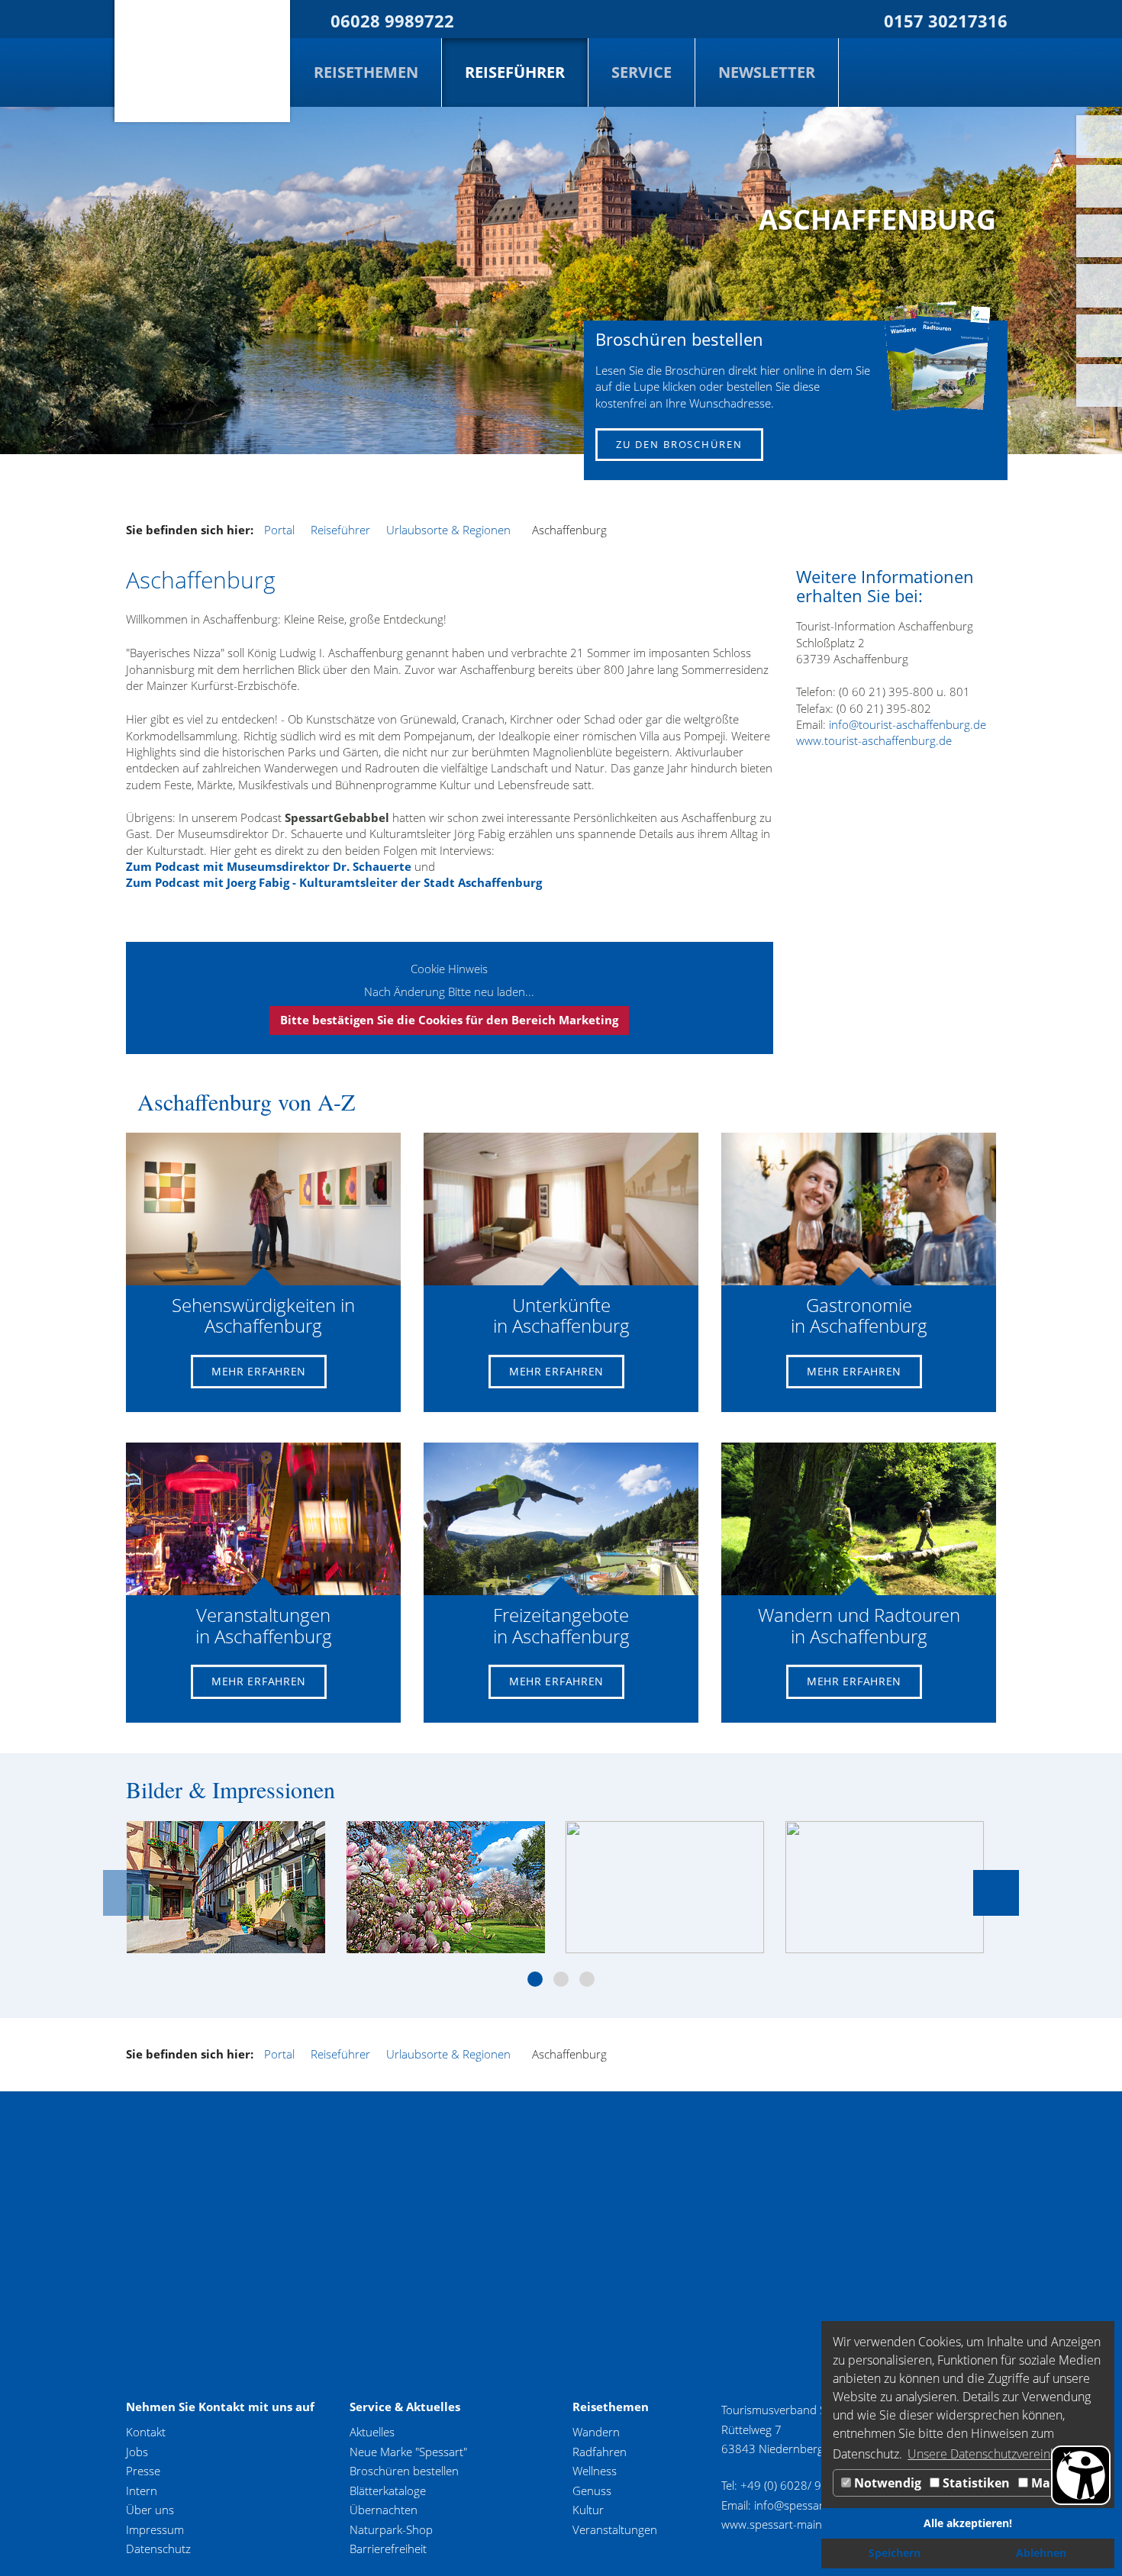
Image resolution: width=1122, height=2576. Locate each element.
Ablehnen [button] (1041, 2553)
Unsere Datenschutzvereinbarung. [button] (999, 2454)
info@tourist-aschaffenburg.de (908, 724)
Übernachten (384, 2510)
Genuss (592, 2491)
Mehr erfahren (259, 1371)
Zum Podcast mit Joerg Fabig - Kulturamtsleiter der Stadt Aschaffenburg (334, 882)
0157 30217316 (946, 21)
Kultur (588, 2510)
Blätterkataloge (388, 2491)
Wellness (595, 2471)
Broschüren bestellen (404, 2471)
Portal (279, 530)
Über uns (150, 2510)
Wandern (596, 2432)
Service (642, 72)
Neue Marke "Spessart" (408, 2452)
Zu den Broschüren (679, 444)
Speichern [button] (895, 2553)
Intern (142, 2491)
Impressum (155, 2529)
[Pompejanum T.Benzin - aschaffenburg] (665, 1887)
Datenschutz (158, 2549)
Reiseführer (515, 72)
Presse (143, 2471)
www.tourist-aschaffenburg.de (874, 740)
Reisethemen (366, 72)
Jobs (137, 2452)
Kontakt (146, 2432)
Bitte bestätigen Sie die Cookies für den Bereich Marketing (449, 1020)
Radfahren (600, 2452)
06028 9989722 (392, 21)
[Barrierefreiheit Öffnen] (1081, 2475)
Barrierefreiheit (388, 2549)
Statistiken (975, 2483)
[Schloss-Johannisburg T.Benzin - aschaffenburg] (885, 1887)
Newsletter (767, 72)
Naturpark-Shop (391, 2529)
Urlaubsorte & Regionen (448, 530)
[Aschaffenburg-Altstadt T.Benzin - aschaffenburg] (226, 1887)
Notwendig (886, 2483)
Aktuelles (372, 2432)
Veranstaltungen (615, 2529)
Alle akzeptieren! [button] (968, 2523)
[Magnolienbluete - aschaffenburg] (446, 1887)
